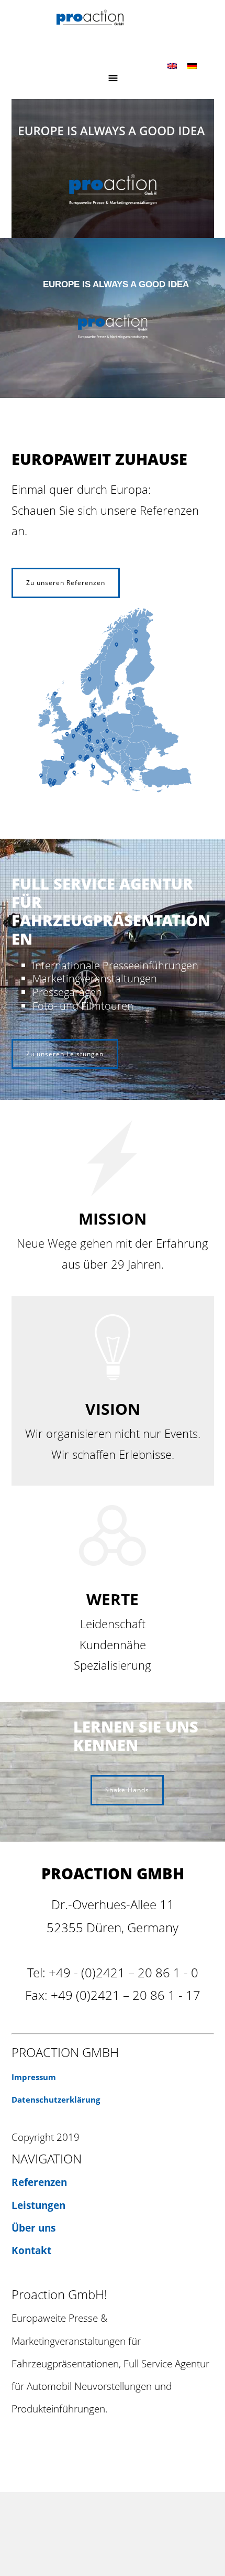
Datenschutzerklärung (56, 2100)
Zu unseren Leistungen (65, 1054)
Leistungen (38, 2205)
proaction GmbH (113, 25)
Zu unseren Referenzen (66, 583)
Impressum (34, 2077)
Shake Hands (127, 1790)
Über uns (33, 2228)
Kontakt (31, 2250)
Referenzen (39, 2182)
